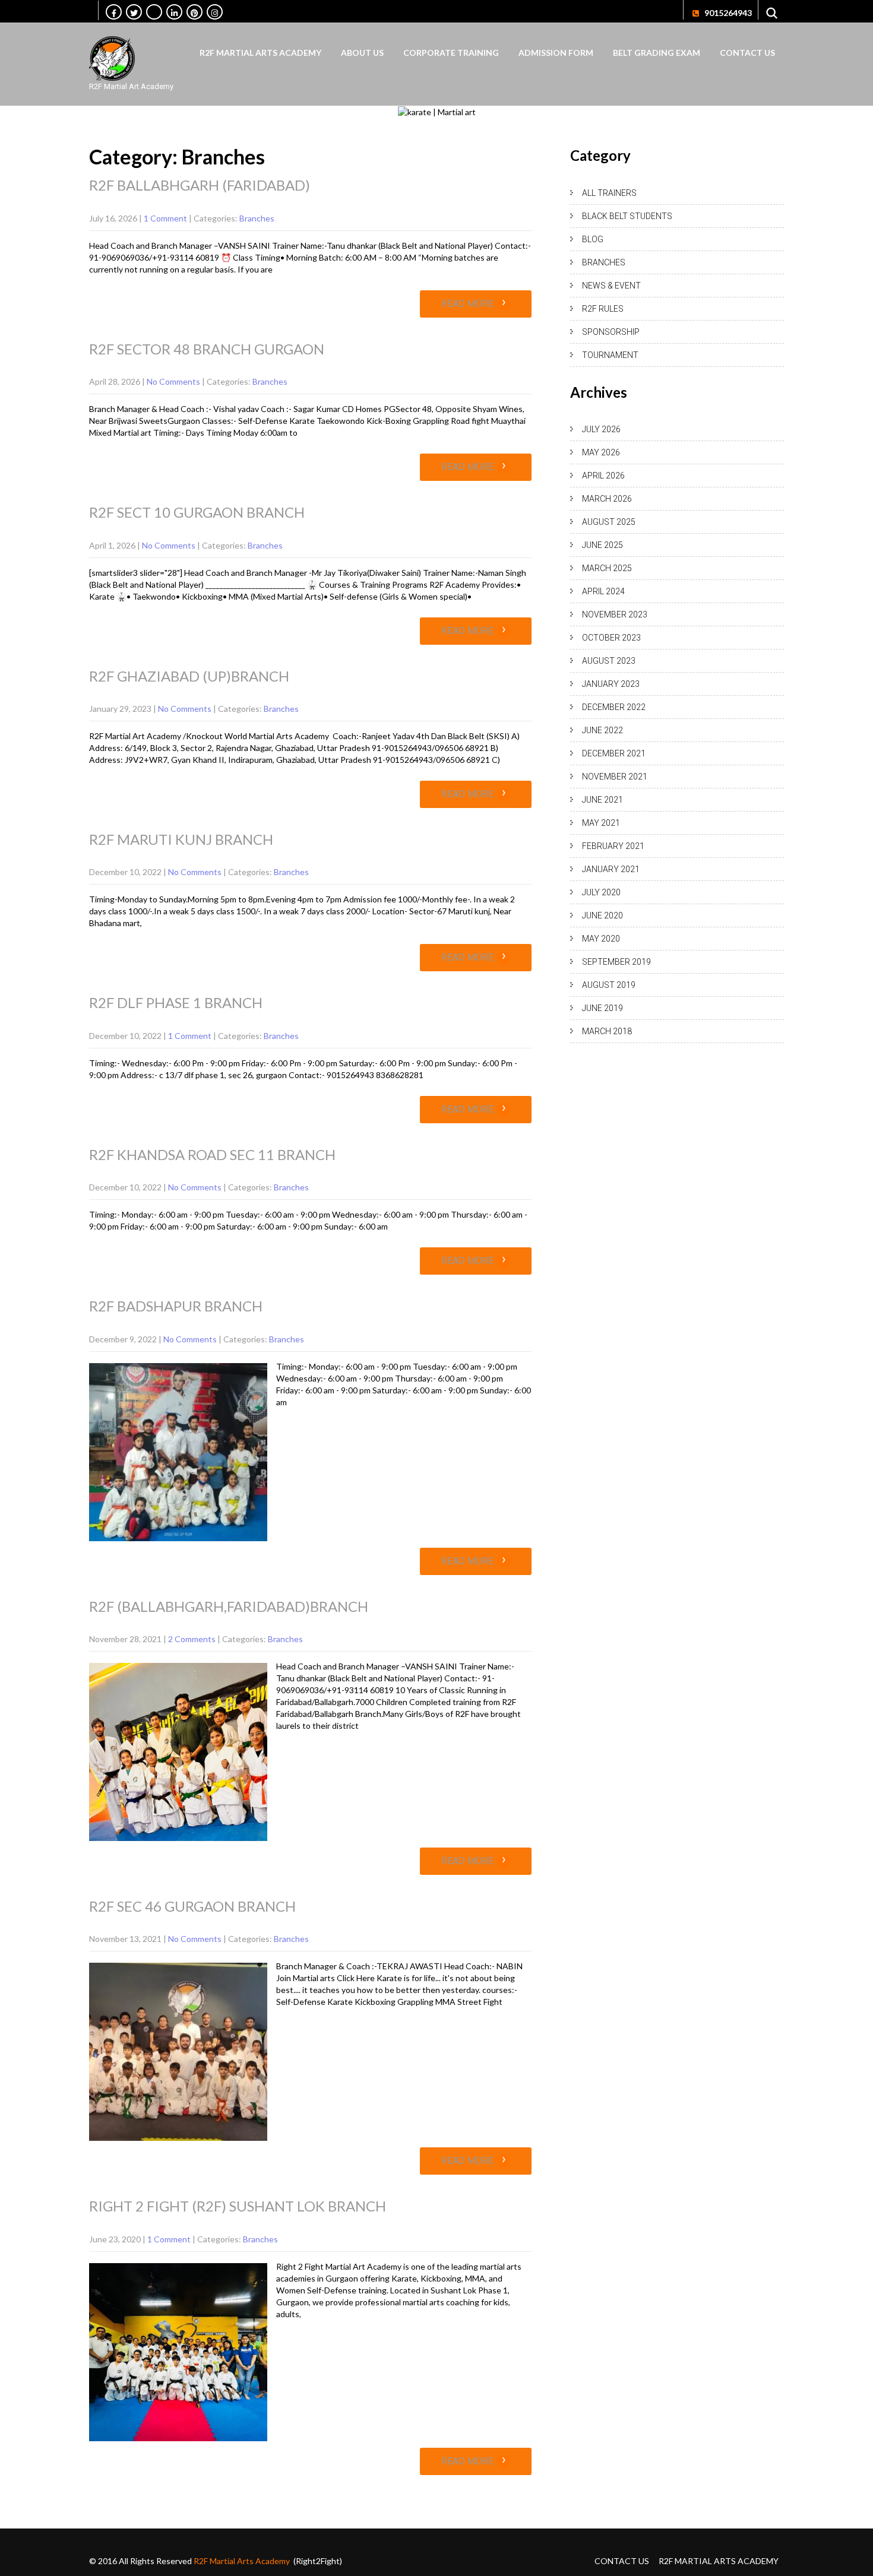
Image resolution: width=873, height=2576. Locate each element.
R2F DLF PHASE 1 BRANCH (176, 1002)
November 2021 (615, 777)
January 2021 (611, 869)
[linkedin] (174, 12)
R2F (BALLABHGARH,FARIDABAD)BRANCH (229, 1606)
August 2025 (609, 522)
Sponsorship (611, 332)
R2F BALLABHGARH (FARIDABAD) (200, 185)
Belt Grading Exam (657, 53)
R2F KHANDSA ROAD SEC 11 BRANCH (212, 1154)
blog (593, 239)
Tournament (610, 355)
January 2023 (611, 684)
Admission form (556, 53)
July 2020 (601, 892)
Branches (257, 218)
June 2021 (602, 800)
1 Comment (165, 218)
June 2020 (602, 915)
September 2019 (616, 962)
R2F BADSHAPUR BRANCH (176, 1306)
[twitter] (134, 12)
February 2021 (613, 846)
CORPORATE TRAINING (451, 53)
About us (362, 53)
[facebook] (114, 12)
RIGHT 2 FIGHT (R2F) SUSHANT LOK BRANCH (238, 2206)
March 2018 (607, 1031)
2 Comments (192, 1639)
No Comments (173, 381)
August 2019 (609, 985)
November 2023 (615, 614)
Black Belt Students (627, 216)
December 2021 (614, 753)
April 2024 (603, 591)
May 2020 (601, 939)
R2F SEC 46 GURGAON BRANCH (192, 1906)
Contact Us (747, 53)
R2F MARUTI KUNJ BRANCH (181, 839)
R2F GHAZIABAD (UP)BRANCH (189, 676)
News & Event (611, 286)
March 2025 (607, 568)
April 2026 (603, 476)
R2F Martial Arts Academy (260, 53)
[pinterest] (194, 12)
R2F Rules (603, 309)
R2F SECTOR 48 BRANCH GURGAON (207, 349)
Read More (474, 304)
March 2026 (607, 499)
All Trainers (609, 193)
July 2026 (601, 429)
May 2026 (601, 452)
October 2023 (611, 638)
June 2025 (602, 545)
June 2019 (602, 1008)
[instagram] (215, 12)
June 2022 (602, 730)
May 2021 (601, 823)
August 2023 (609, 661)
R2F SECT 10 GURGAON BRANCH (197, 512)
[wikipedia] (154, 12)
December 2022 (614, 707)
